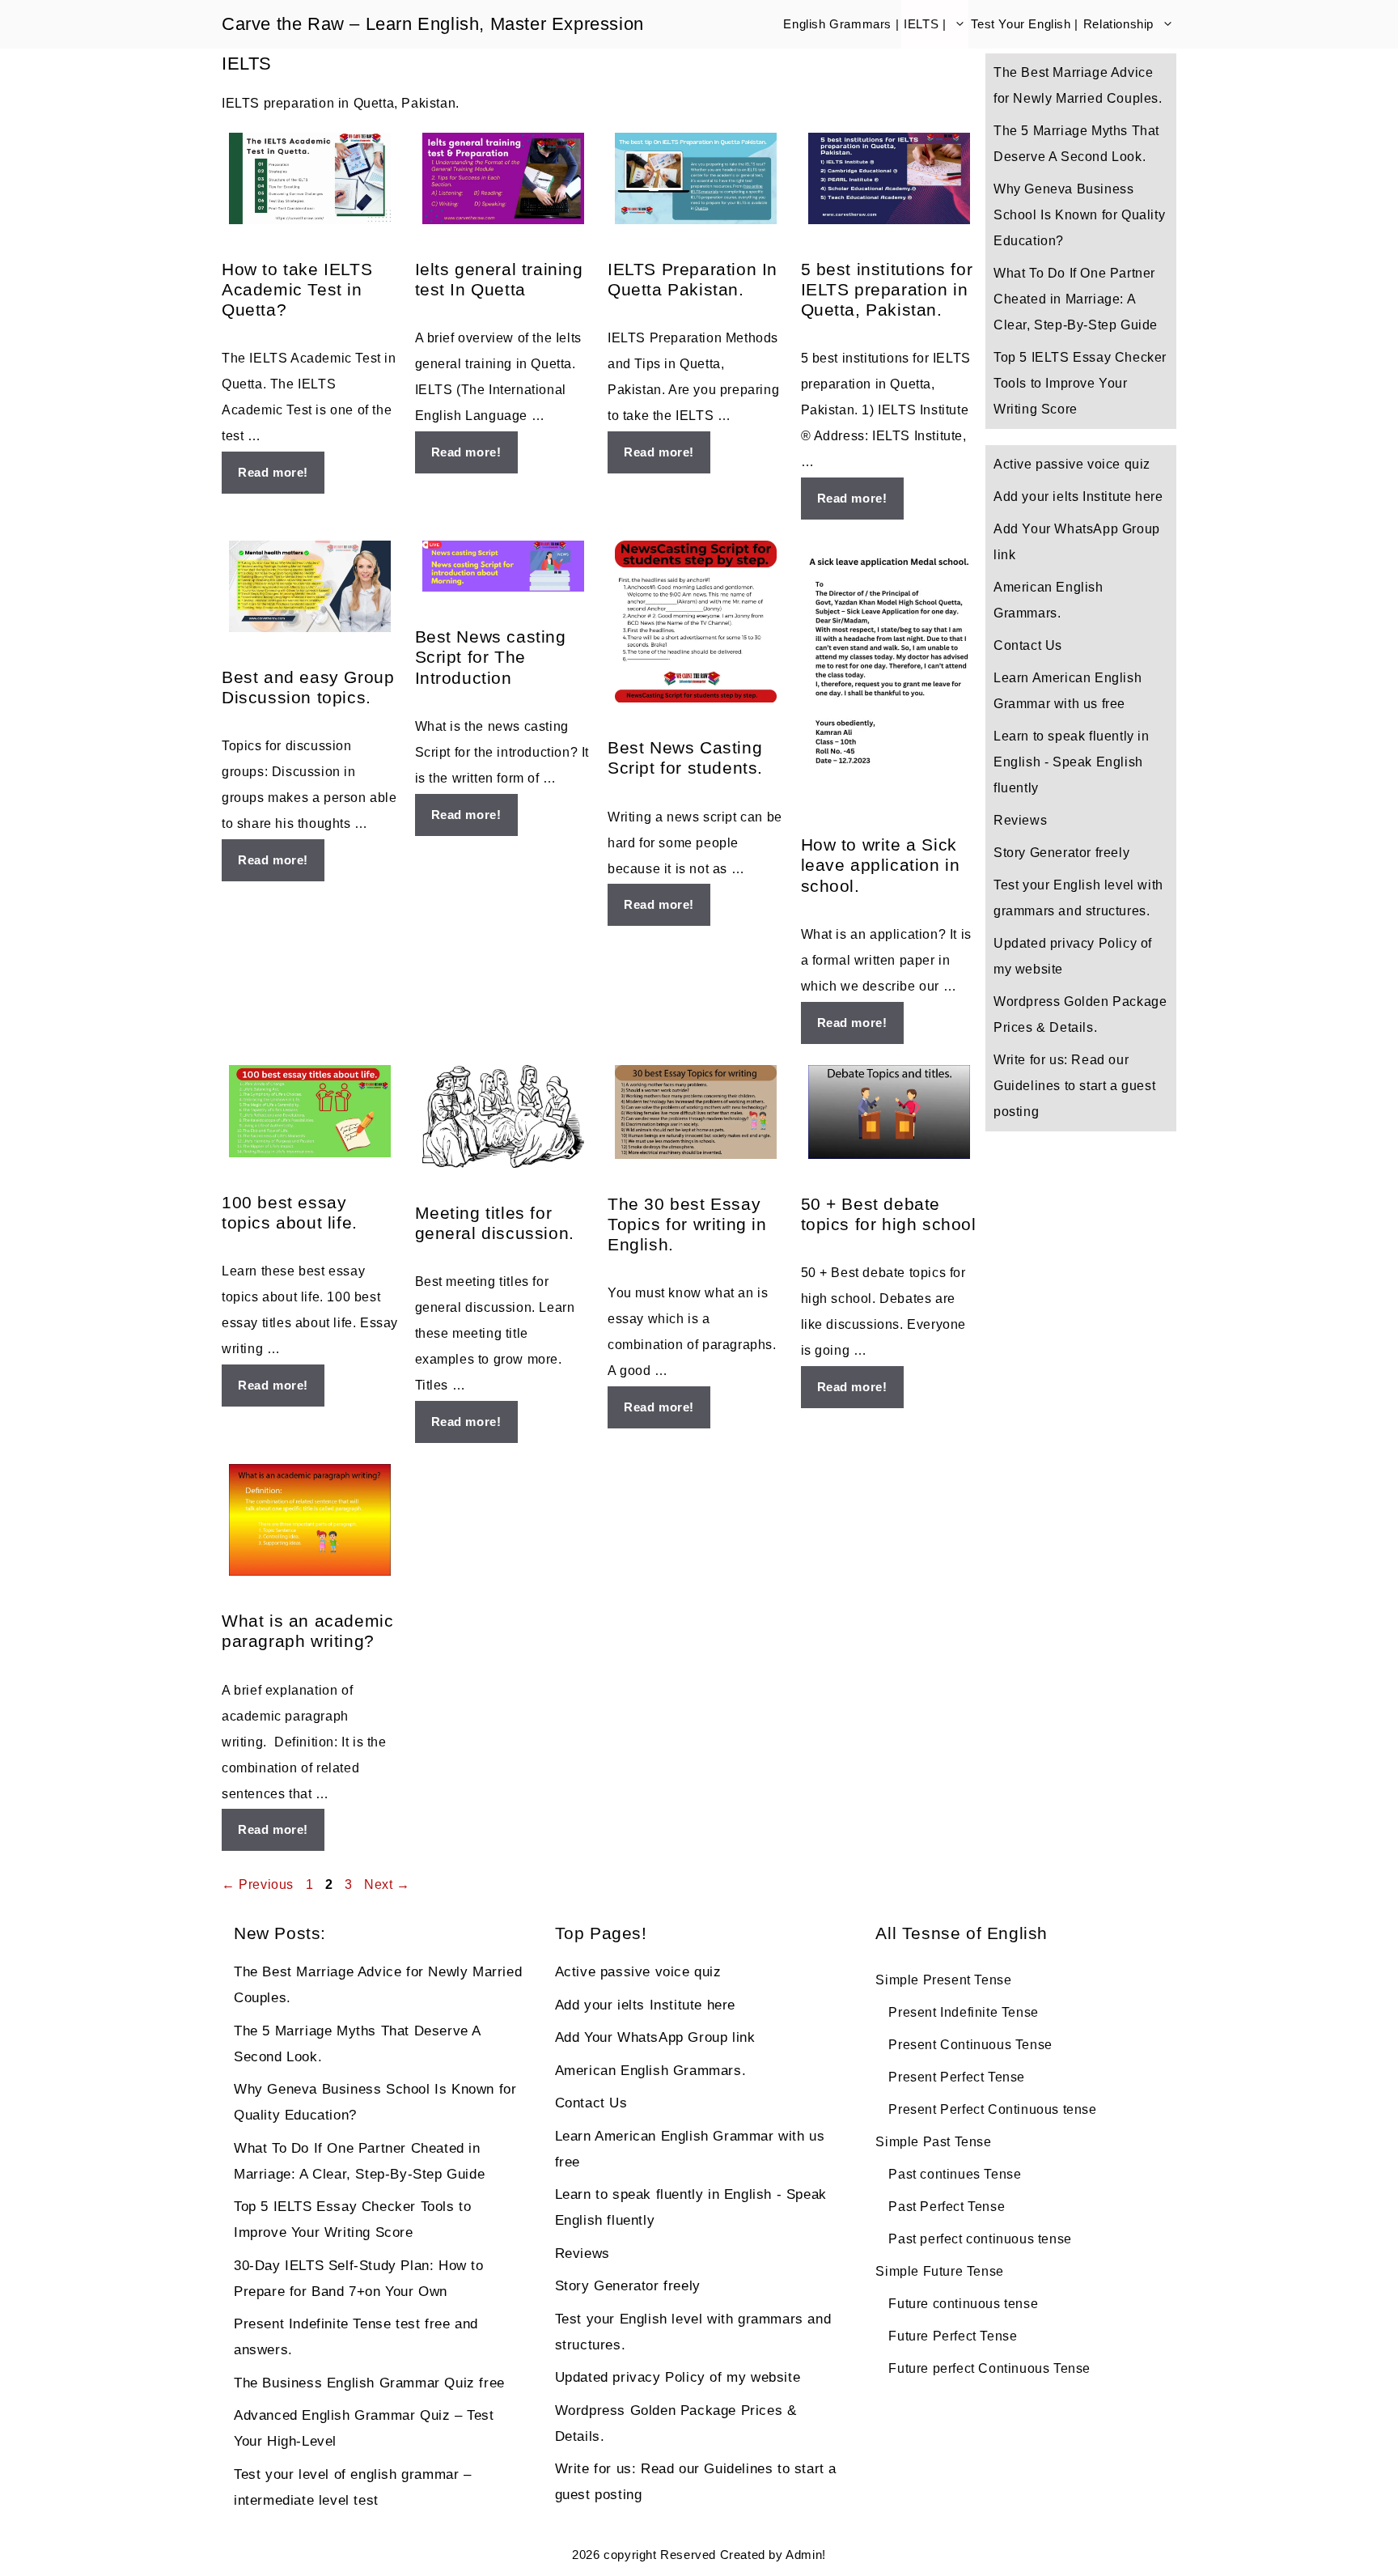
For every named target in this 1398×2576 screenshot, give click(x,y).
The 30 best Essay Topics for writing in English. (687, 1224)
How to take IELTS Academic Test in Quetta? (297, 289)
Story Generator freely (1061, 853)
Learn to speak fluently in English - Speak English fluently (1072, 762)
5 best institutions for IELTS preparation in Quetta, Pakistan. (887, 289)
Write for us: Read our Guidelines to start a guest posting (1074, 1086)
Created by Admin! (773, 2555)
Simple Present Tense (943, 1980)
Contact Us (1028, 645)
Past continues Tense (955, 2174)
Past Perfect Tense (947, 2207)
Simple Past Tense (933, 2142)
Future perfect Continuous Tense (989, 2368)
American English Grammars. (651, 2071)
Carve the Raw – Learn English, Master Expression (433, 24)
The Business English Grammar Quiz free (369, 2383)
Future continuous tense (963, 2304)
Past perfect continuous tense (980, 2239)
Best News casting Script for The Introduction (491, 657)
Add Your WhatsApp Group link (655, 2037)
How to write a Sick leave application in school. (881, 865)
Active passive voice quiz (1072, 464)
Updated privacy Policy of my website (678, 2377)
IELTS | (925, 24)
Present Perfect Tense (957, 2077)
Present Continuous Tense (970, 2045)
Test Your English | (1024, 24)
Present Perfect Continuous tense (992, 2109)
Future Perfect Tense (953, 2336)
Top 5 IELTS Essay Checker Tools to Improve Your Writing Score (1080, 383)
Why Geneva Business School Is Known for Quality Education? (1079, 215)
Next (387, 1884)
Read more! (273, 472)
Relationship (1118, 24)
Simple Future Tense (939, 2271)
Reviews (1020, 820)
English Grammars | (841, 24)
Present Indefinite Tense (963, 2012)
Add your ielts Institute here (1078, 497)
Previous (258, 1884)
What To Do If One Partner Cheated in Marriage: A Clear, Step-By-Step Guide (1076, 299)
